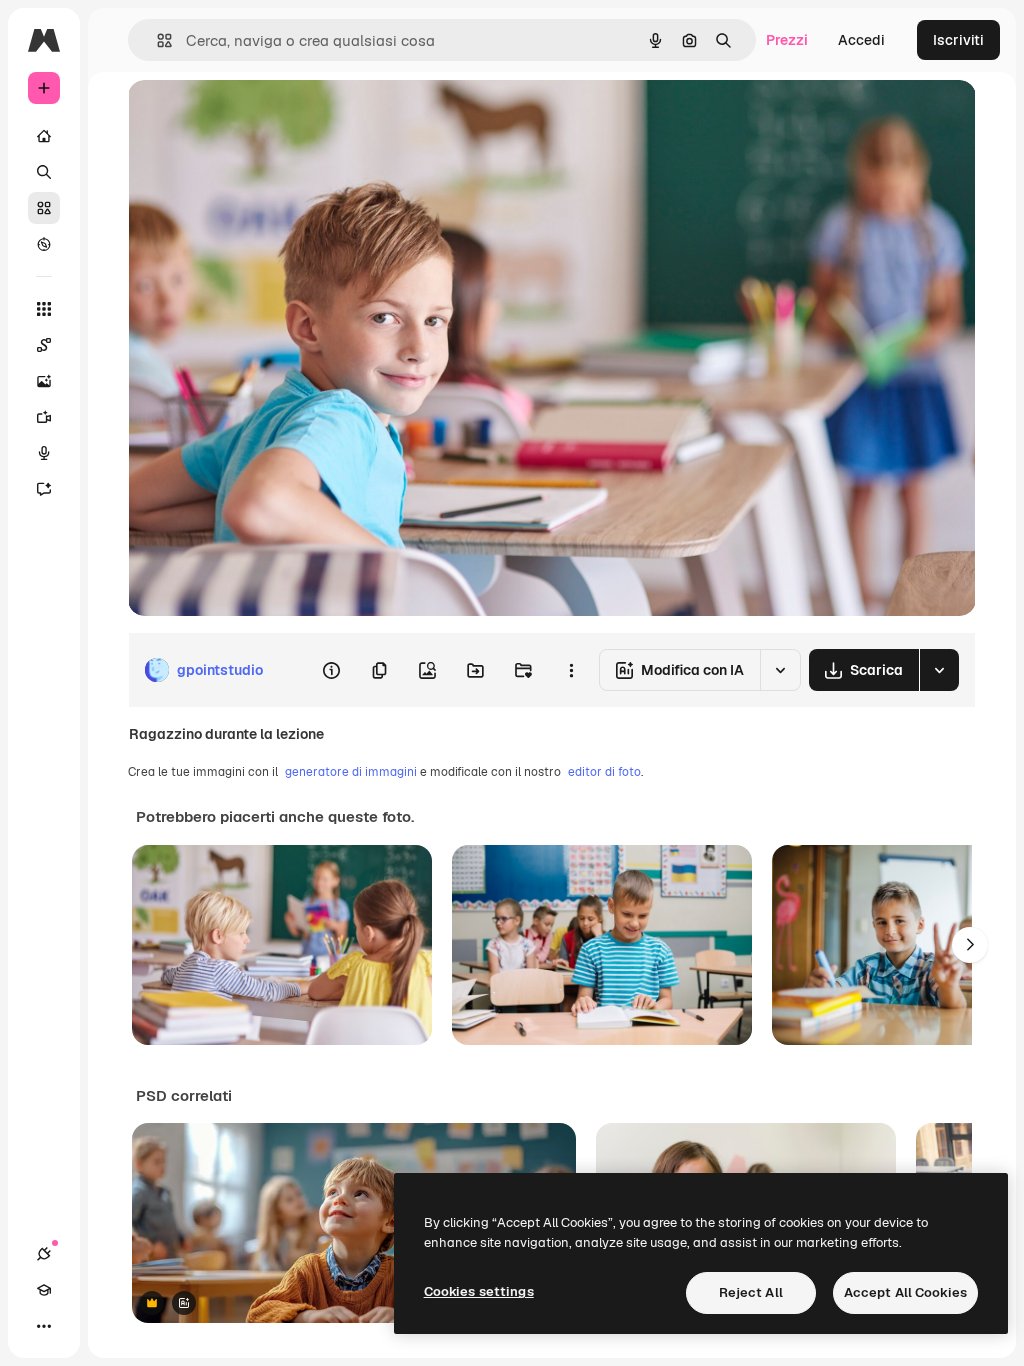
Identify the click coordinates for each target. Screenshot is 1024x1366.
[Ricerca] (44, 172)
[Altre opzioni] (571, 670)
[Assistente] (44, 489)
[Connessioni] (44, 1254)
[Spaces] (44, 345)
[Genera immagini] (44, 381)
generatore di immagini (351, 772)
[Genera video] (44, 417)
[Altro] (44, 1326)
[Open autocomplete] (156, 40)
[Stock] (44, 208)
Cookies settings (479, 1291)
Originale (260, 117)
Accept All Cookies (905, 1292)
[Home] (44, 136)
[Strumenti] (44, 309)
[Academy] (44, 1290)
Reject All (751, 1292)
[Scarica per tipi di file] (939, 670)
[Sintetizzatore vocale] (44, 453)
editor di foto (604, 772)
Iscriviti (958, 40)
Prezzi (787, 40)
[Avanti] (970, 945)
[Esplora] (44, 244)
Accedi (861, 40)
